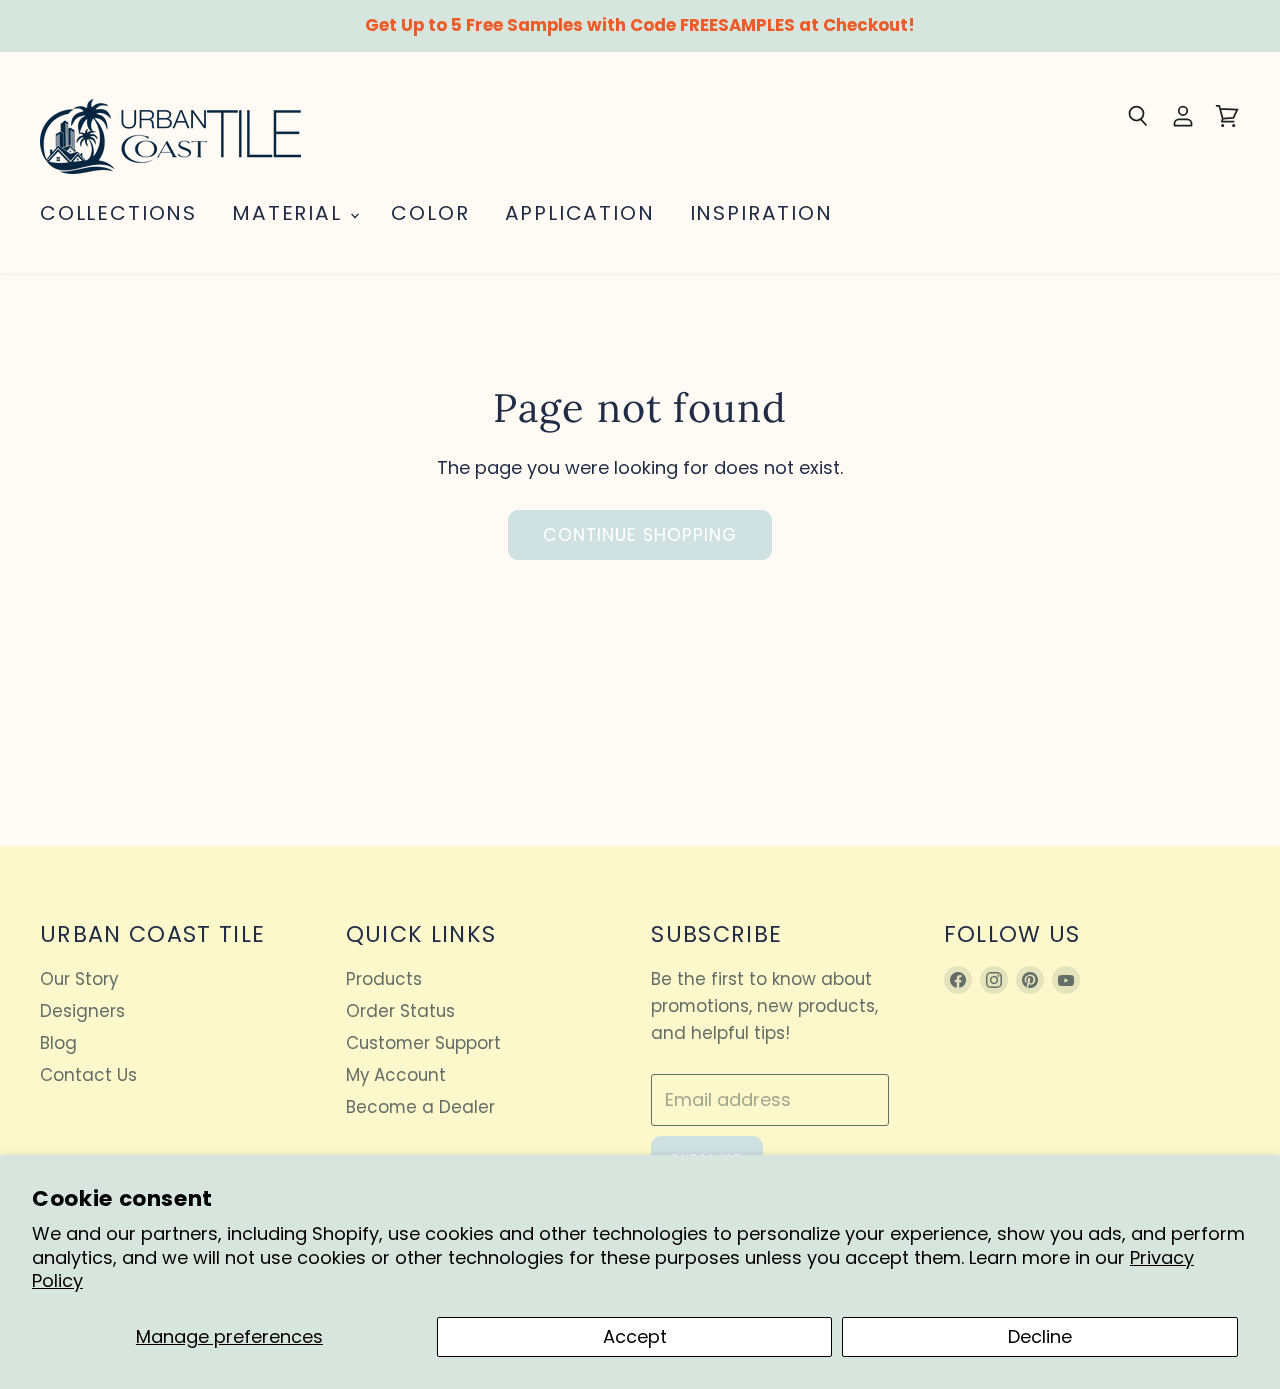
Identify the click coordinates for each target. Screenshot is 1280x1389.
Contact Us (88, 1075)
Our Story (79, 979)
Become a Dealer (420, 1107)
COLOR (430, 213)
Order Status (400, 1011)
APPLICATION (580, 213)
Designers (82, 1011)
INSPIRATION (761, 213)
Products (384, 979)
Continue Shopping (640, 535)
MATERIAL (290, 213)
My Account (396, 1075)
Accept (635, 1336)
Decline (1040, 1336)
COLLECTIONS (118, 213)
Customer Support (423, 1043)
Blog (58, 1043)
